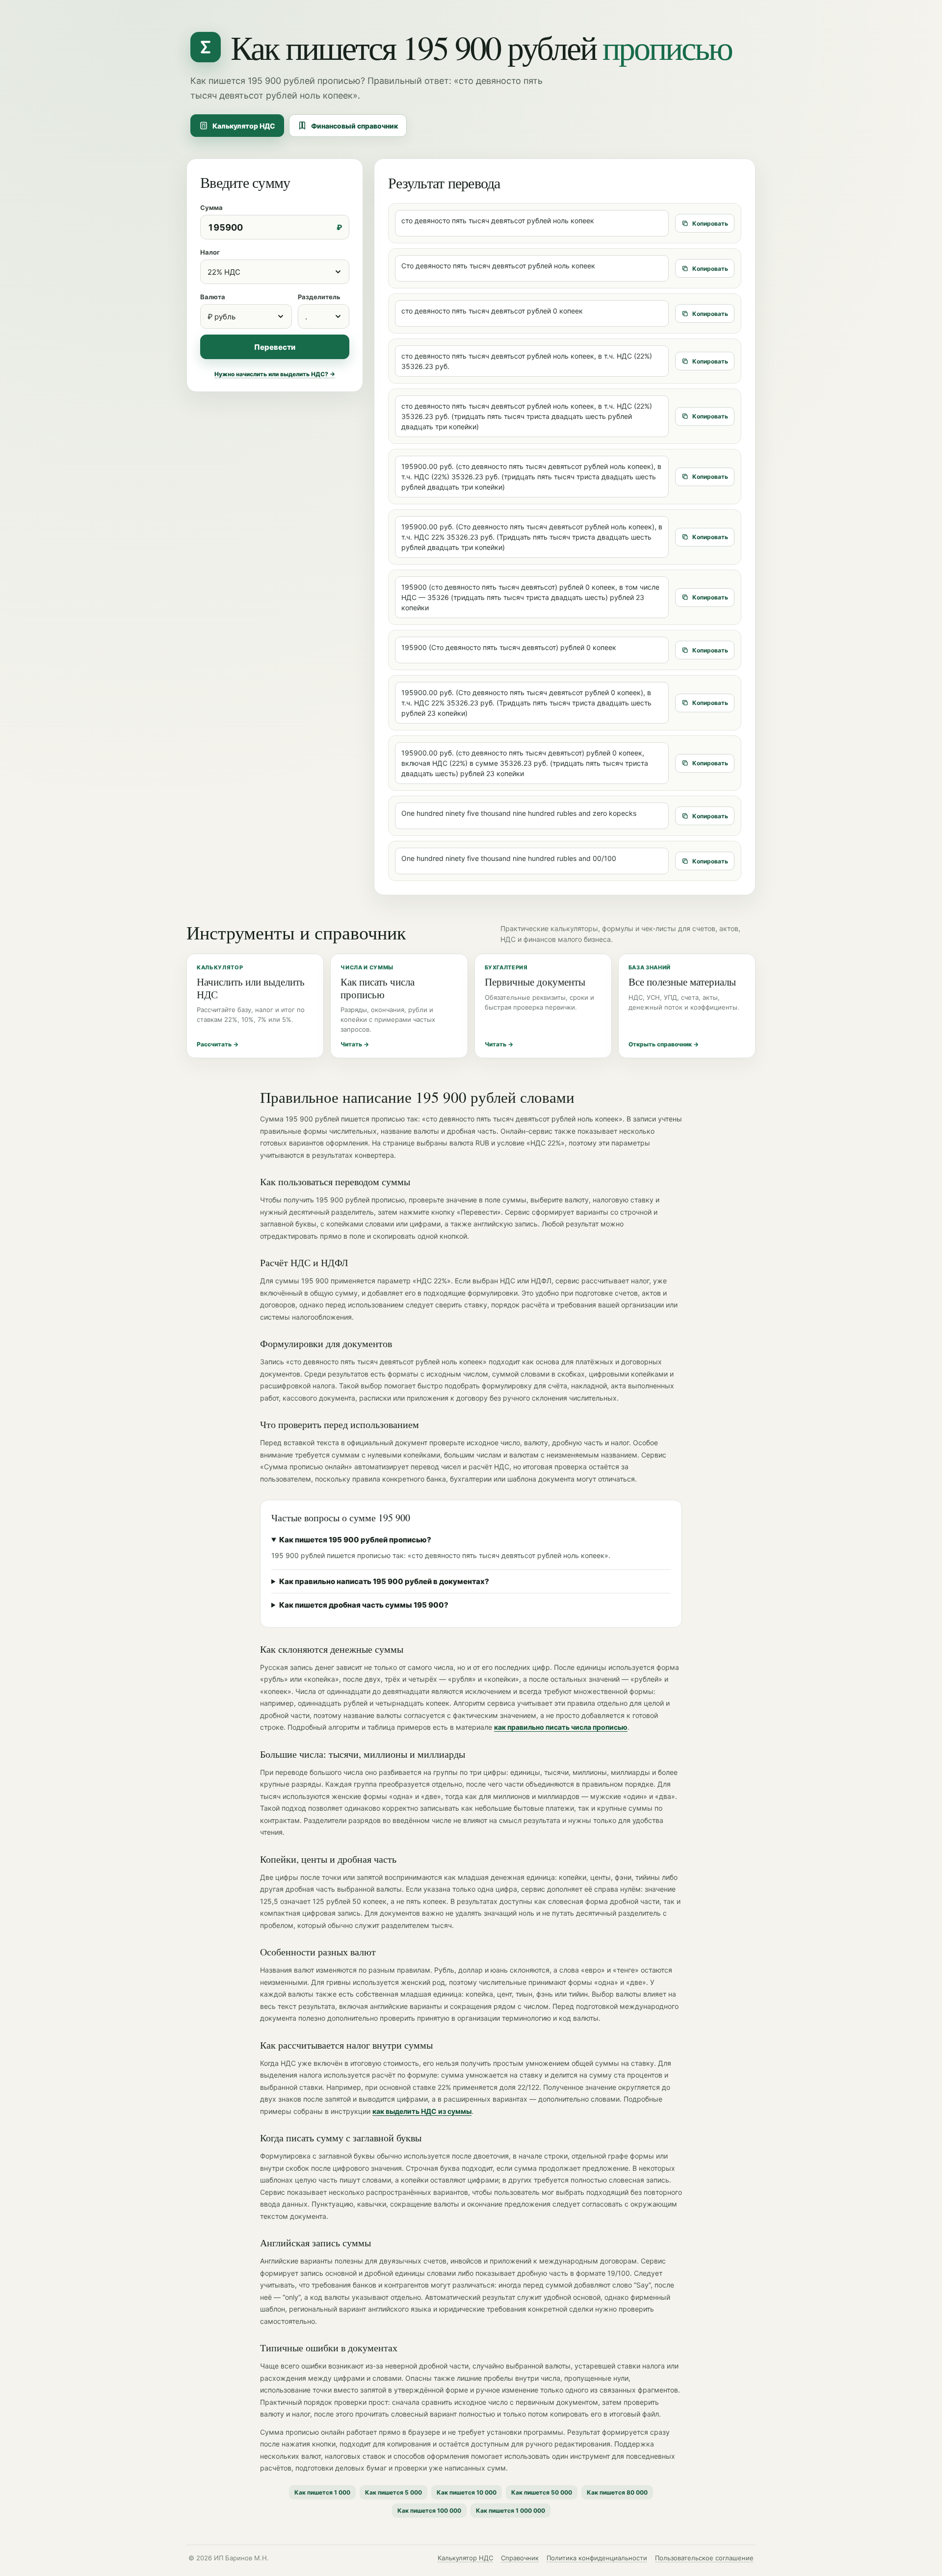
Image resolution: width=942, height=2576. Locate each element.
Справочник (520, 2558)
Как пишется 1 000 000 (510, 2511)
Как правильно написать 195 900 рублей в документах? (384, 1581)
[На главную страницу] (206, 47)
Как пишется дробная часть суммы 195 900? (364, 1605)
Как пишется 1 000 (322, 2492)
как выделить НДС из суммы (422, 2111)
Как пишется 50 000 (542, 2492)
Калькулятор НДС (244, 126)
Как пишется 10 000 (467, 2492)
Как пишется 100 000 (429, 2511)
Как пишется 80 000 (617, 2492)
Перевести (275, 347)
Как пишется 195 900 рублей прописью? (355, 1540)
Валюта (213, 297)
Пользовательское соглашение (704, 2558)
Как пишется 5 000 (393, 2492)
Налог (210, 252)
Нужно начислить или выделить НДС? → (275, 374)
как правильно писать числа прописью (561, 1727)
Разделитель (319, 297)
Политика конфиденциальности (597, 2558)
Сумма (211, 208)
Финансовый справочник (354, 126)
